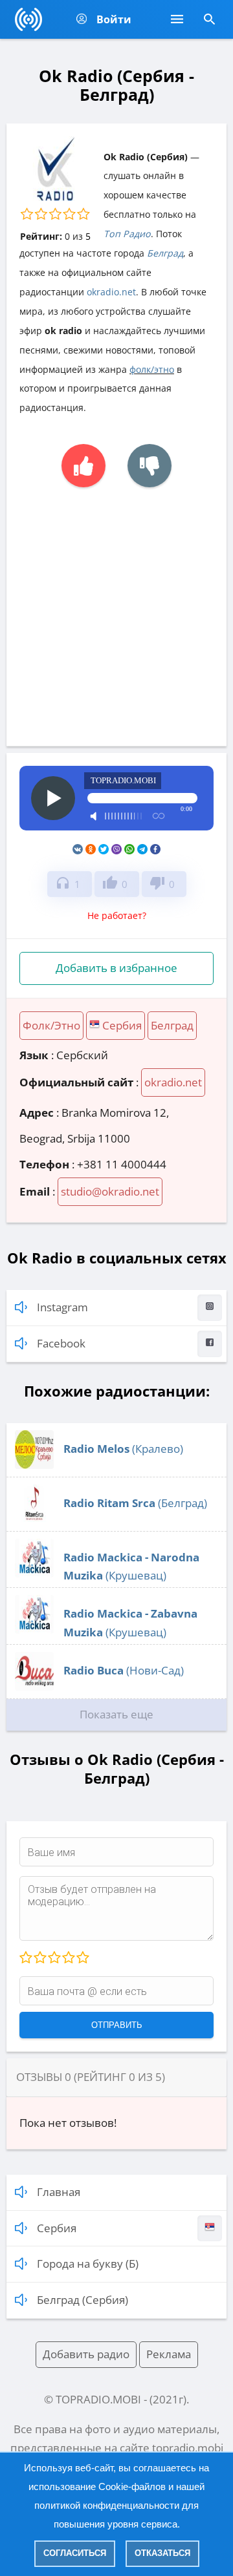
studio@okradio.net (110, 1191)
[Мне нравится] (83, 466)
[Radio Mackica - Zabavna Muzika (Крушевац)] (34, 1630)
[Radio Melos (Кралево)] (34, 1465)
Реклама (169, 2354)
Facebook (61, 1343)
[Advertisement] (116, 610)
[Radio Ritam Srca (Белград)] (34, 1519)
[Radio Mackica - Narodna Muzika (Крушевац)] (34, 1573)
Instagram (62, 1307)
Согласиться (75, 2553)
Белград (165, 253)
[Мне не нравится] (150, 466)
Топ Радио (127, 234)
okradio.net (111, 292)
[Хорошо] (68, 1958)
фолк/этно (152, 369)
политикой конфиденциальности (107, 2505)
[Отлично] (82, 1958)
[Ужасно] (26, 1958)
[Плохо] (39, 1958)
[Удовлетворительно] (54, 1958)
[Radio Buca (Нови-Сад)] (34, 1686)
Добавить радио (86, 2354)
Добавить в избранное (116, 968)
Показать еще (116, 1714)
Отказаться (162, 2553)
